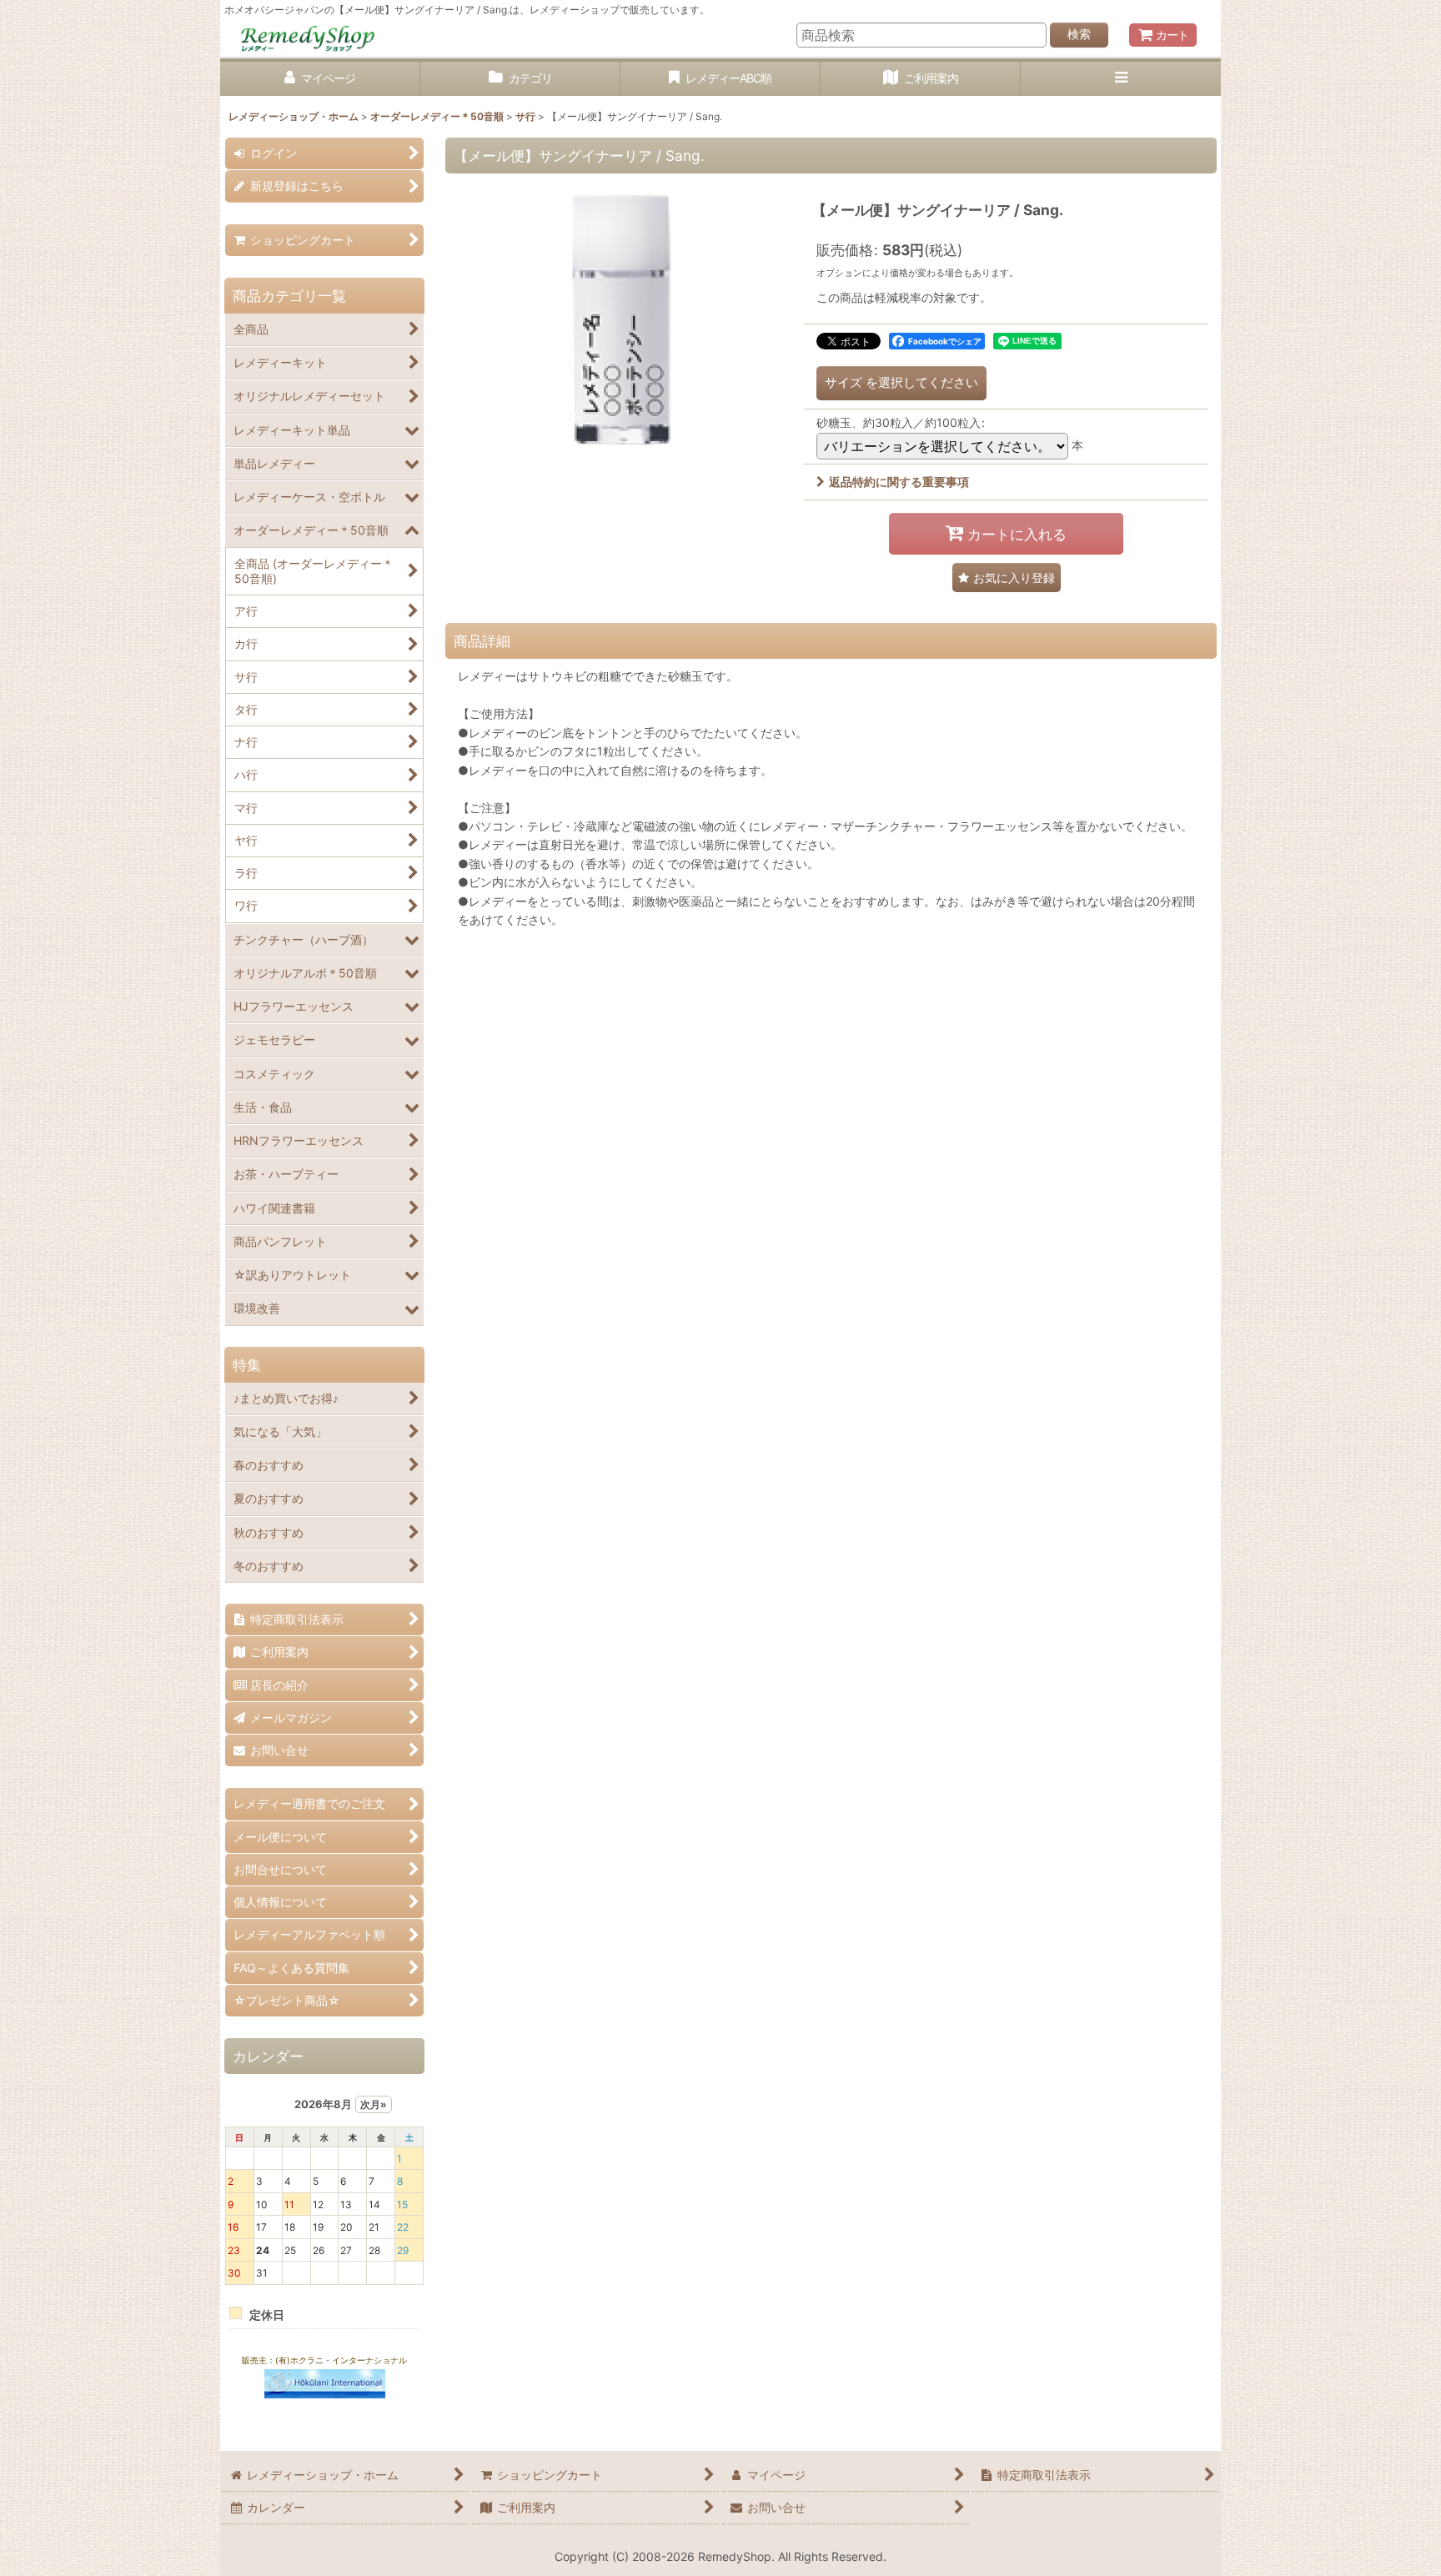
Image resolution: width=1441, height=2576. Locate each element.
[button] (1121, 79)
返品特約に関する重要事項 (899, 482)
